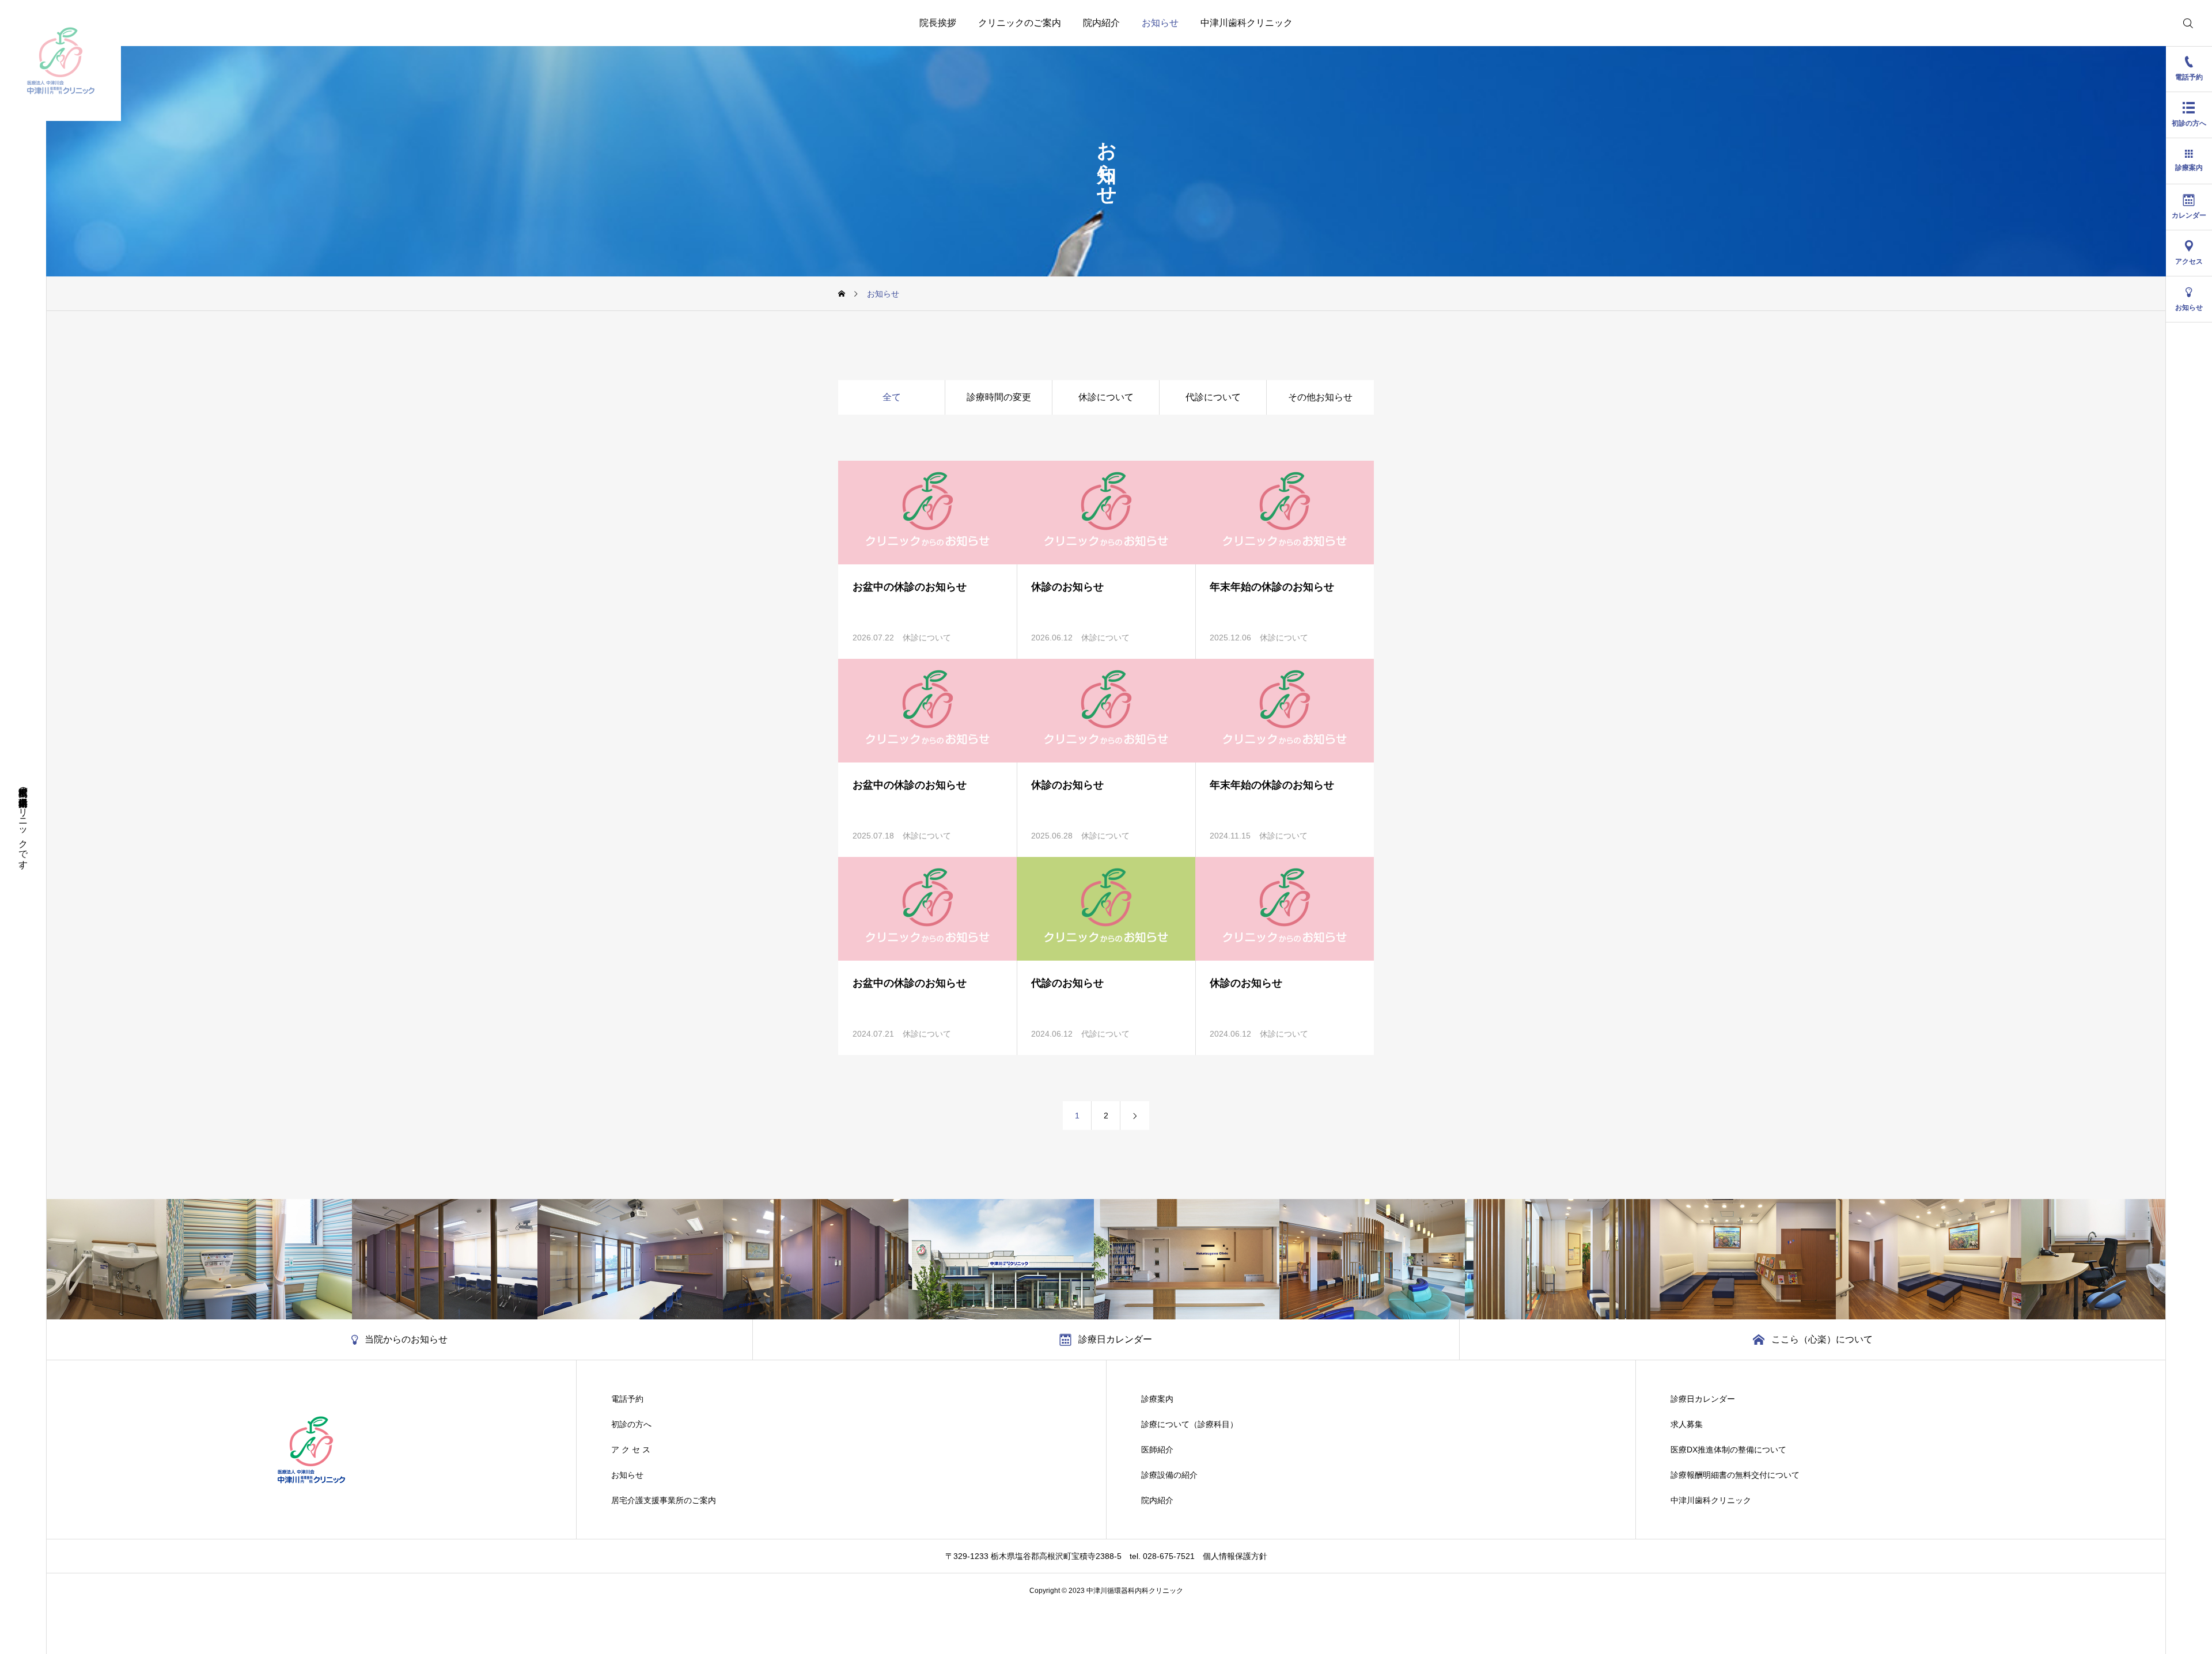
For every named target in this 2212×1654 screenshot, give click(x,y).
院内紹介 (1101, 23)
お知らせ (1160, 23)
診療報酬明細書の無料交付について (1735, 1475)
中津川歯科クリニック (1247, 23)
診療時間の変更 (999, 397)
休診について (1106, 397)
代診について (1213, 397)
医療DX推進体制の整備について (1728, 1450)
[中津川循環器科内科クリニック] (60, 60)
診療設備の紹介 (1169, 1475)
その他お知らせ (1320, 397)
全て (892, 397)
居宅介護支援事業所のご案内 (664, 1500)
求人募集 (1687, 1424)
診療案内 (1157, 1399)
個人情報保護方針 (1235, 1556)
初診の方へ (631, 1424)
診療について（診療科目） (1190, 1424)
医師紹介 (1157, 1450)
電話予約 (627, 1399)
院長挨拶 (938, 23)
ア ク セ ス (631, 1450)
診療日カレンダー (1703, 1399)
